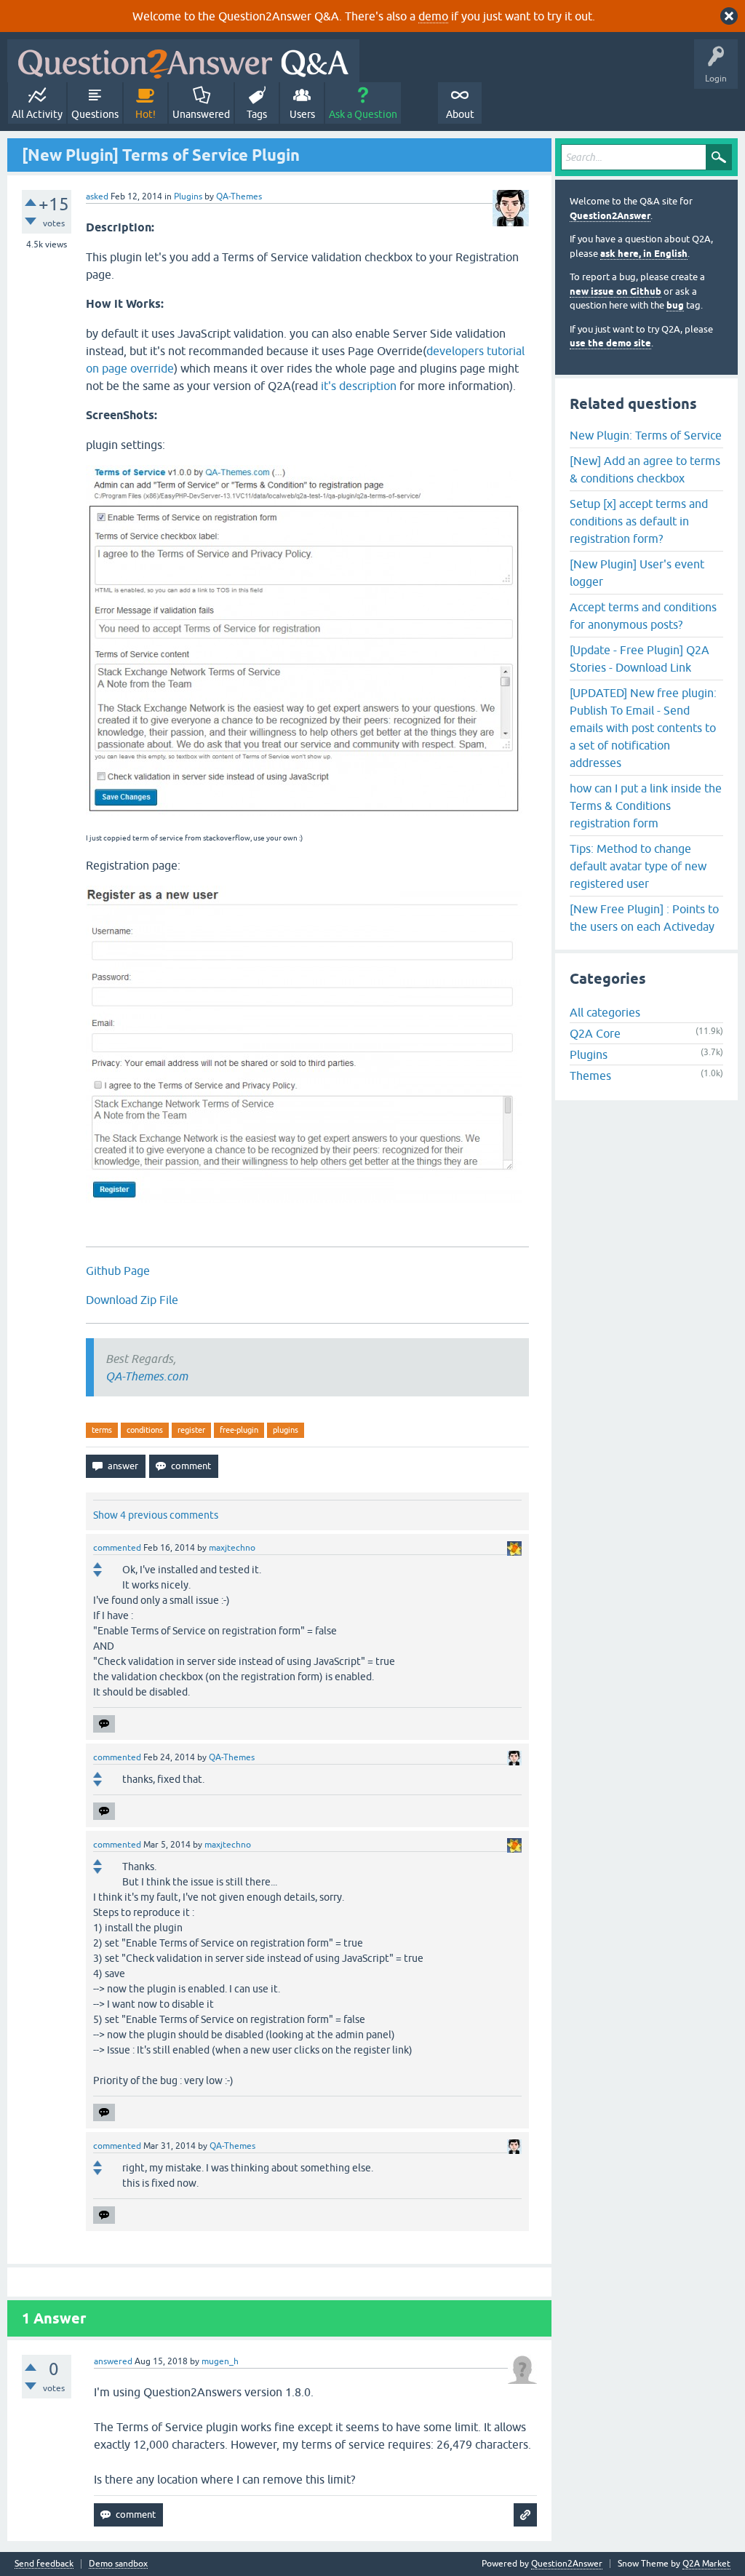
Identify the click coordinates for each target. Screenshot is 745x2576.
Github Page (118, 1271)
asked (97, 196)
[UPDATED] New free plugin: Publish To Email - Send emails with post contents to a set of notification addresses (643, 728)
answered (113, 2361)
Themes (590, 1076)
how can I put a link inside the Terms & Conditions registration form (646, 806)
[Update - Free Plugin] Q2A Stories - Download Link (640, 659)
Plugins (188, 196)
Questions (95, 114)
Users (302, 114)
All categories (605, 1012)
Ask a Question (363, 114)
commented (117, 1548)
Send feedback (44, 2564)
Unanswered (201, 114)
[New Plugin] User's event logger (637, 573)
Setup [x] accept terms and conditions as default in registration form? (639, 521)
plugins (286, 1430)
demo (433, 16)
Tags (257, 114)
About (460, 114)
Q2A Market (706, 2564)
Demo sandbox (118, 2564)
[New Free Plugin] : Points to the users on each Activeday (644, 918)
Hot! (146, 114)
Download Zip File (132, 1300)
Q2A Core (595, 1033)
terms (102, 1430)
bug (675, 305)
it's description (359, 386)
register (191, 1430)
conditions (145, 1430)
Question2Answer (610, 216)
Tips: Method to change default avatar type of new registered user (638, 866)
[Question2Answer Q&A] (183, 61)
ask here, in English (644, 254)
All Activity (37, 114)
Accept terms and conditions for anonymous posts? (643, 616)
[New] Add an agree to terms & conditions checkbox (645, 469)
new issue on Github (615, 291)
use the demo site (610, 343)
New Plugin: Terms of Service (646, 435)
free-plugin (239, 1430)
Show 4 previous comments (156, 1515)
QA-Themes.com (147, 1376)
